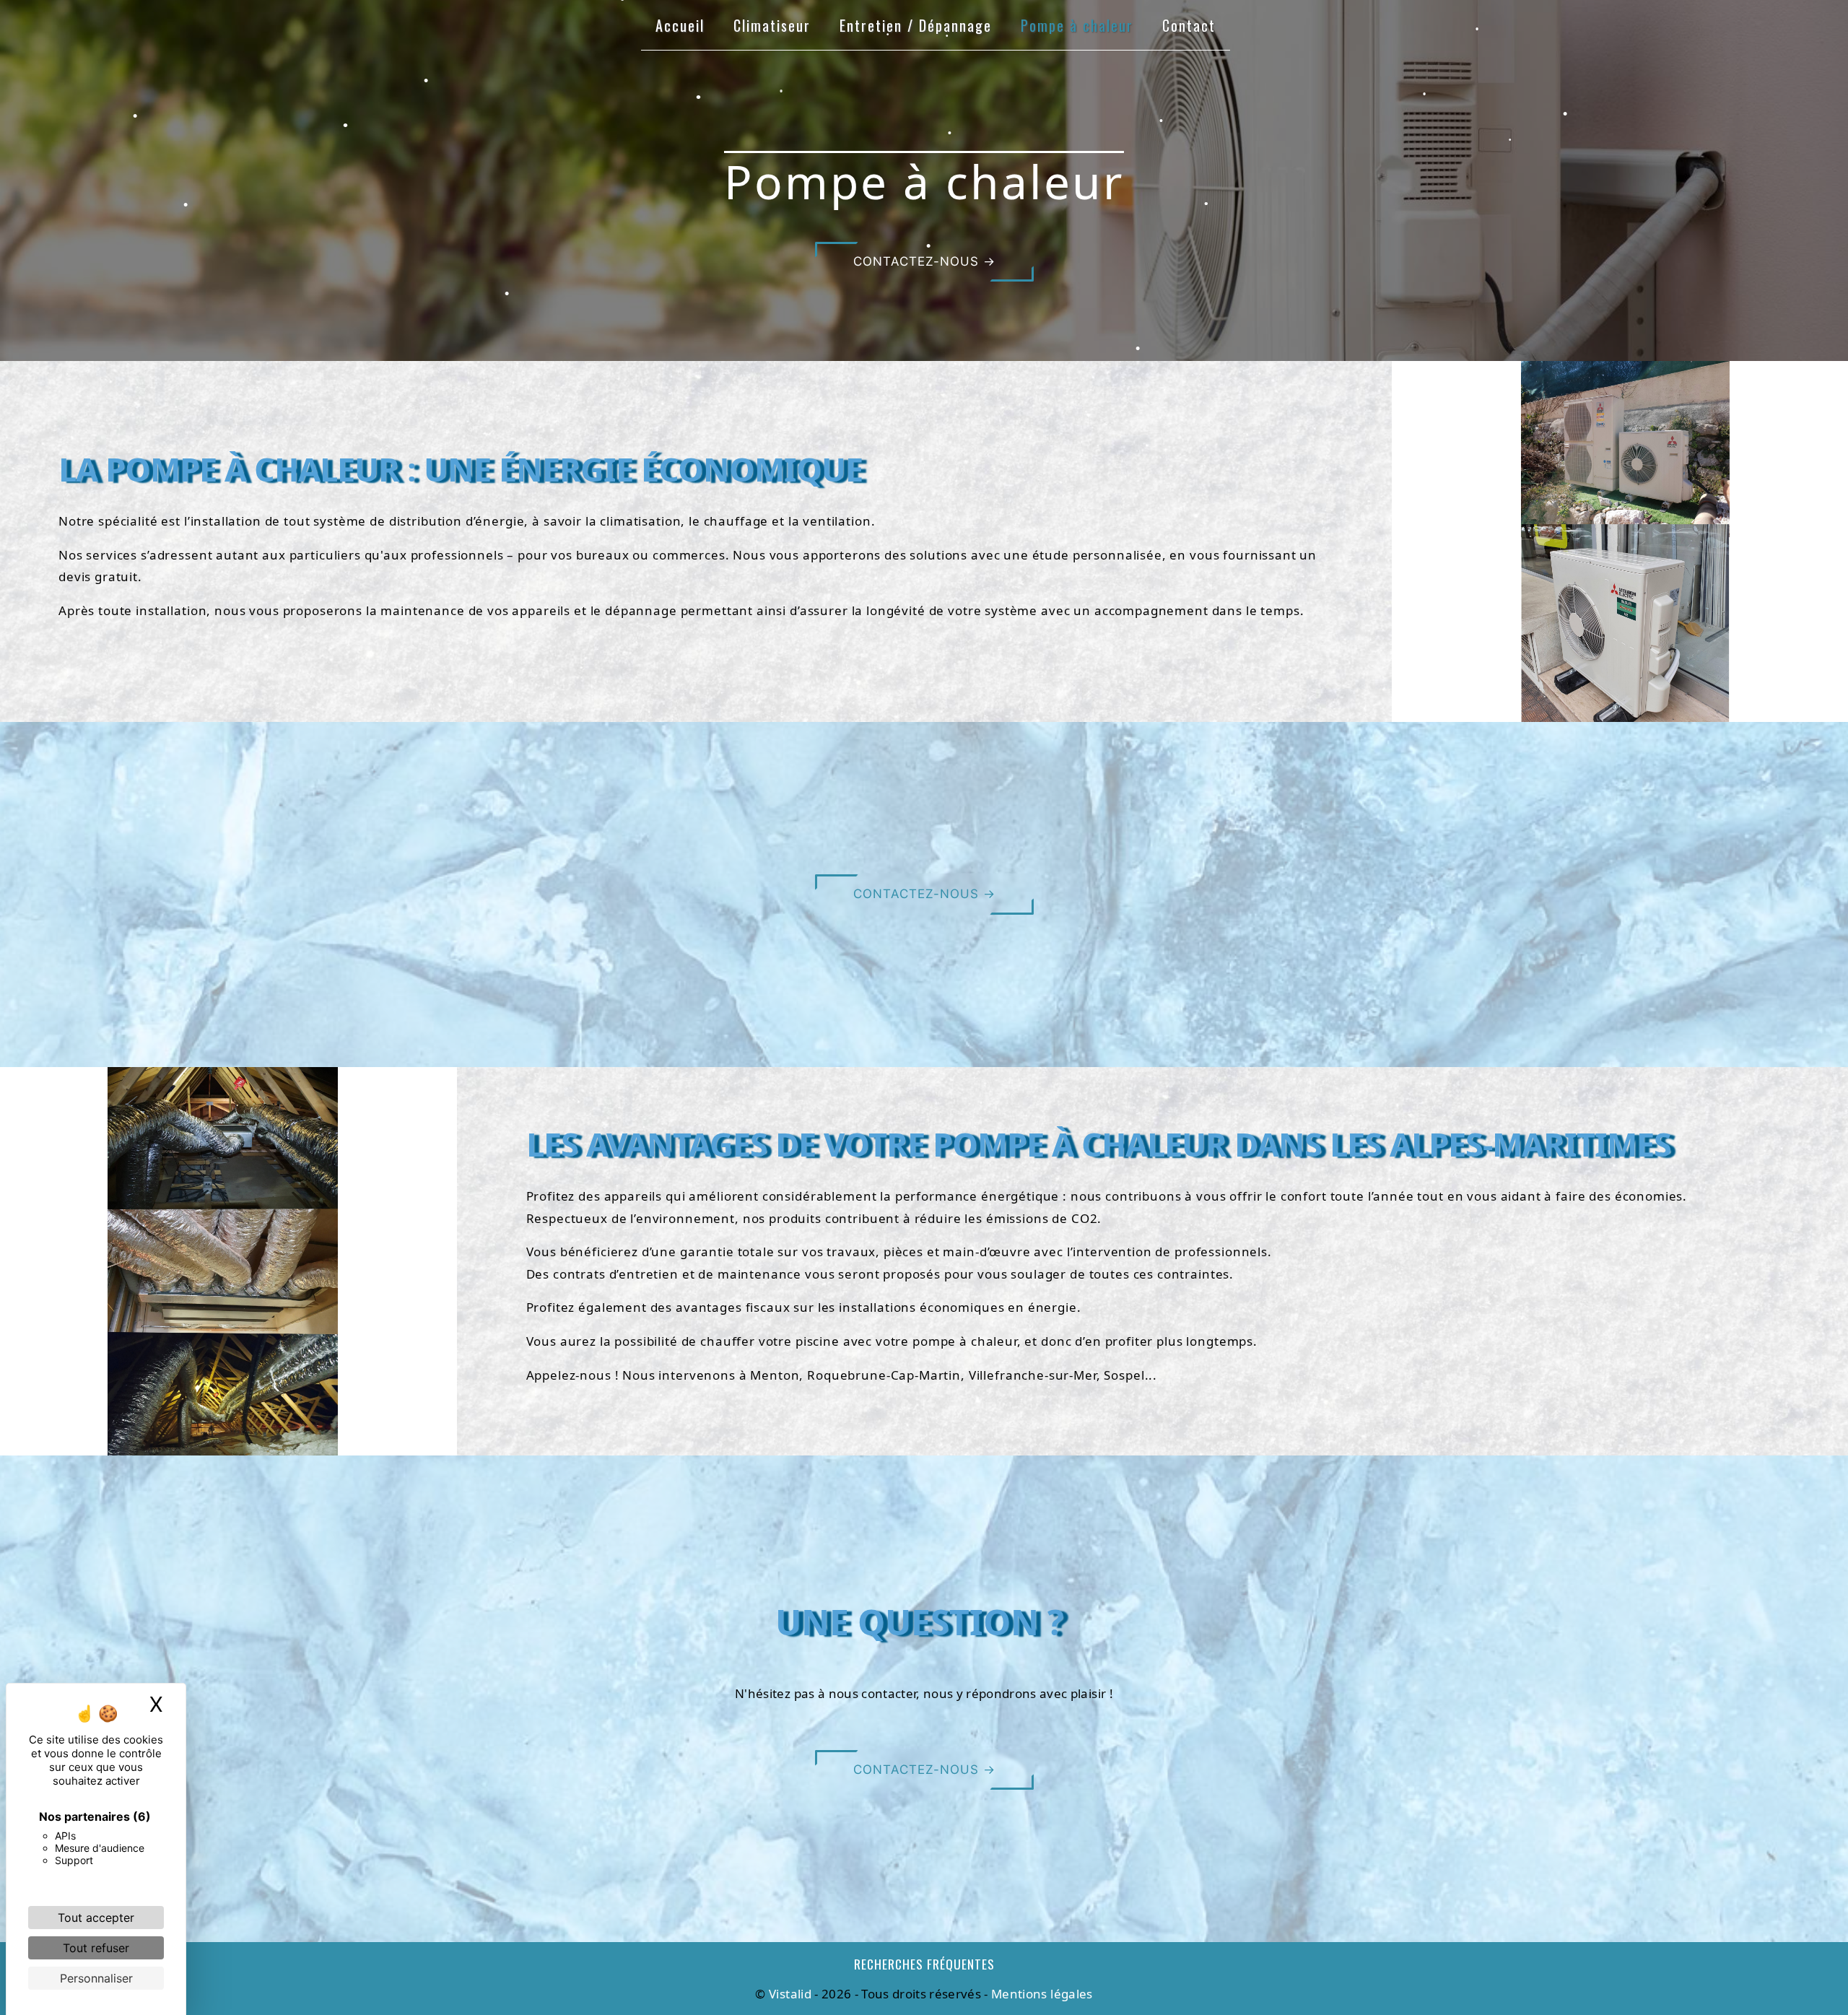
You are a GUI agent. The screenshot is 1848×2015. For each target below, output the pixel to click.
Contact (1189, 25)
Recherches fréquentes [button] (924, 1964)
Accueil (680, 25)
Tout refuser (96, 1948)
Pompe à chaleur (1077, 25)
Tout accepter (96, 1918)
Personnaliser (96, 1978)
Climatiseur (772, 25)
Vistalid (790, 1994)
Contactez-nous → (924, 261)
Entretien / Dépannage (916, 25)
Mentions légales (1041, 1994)
